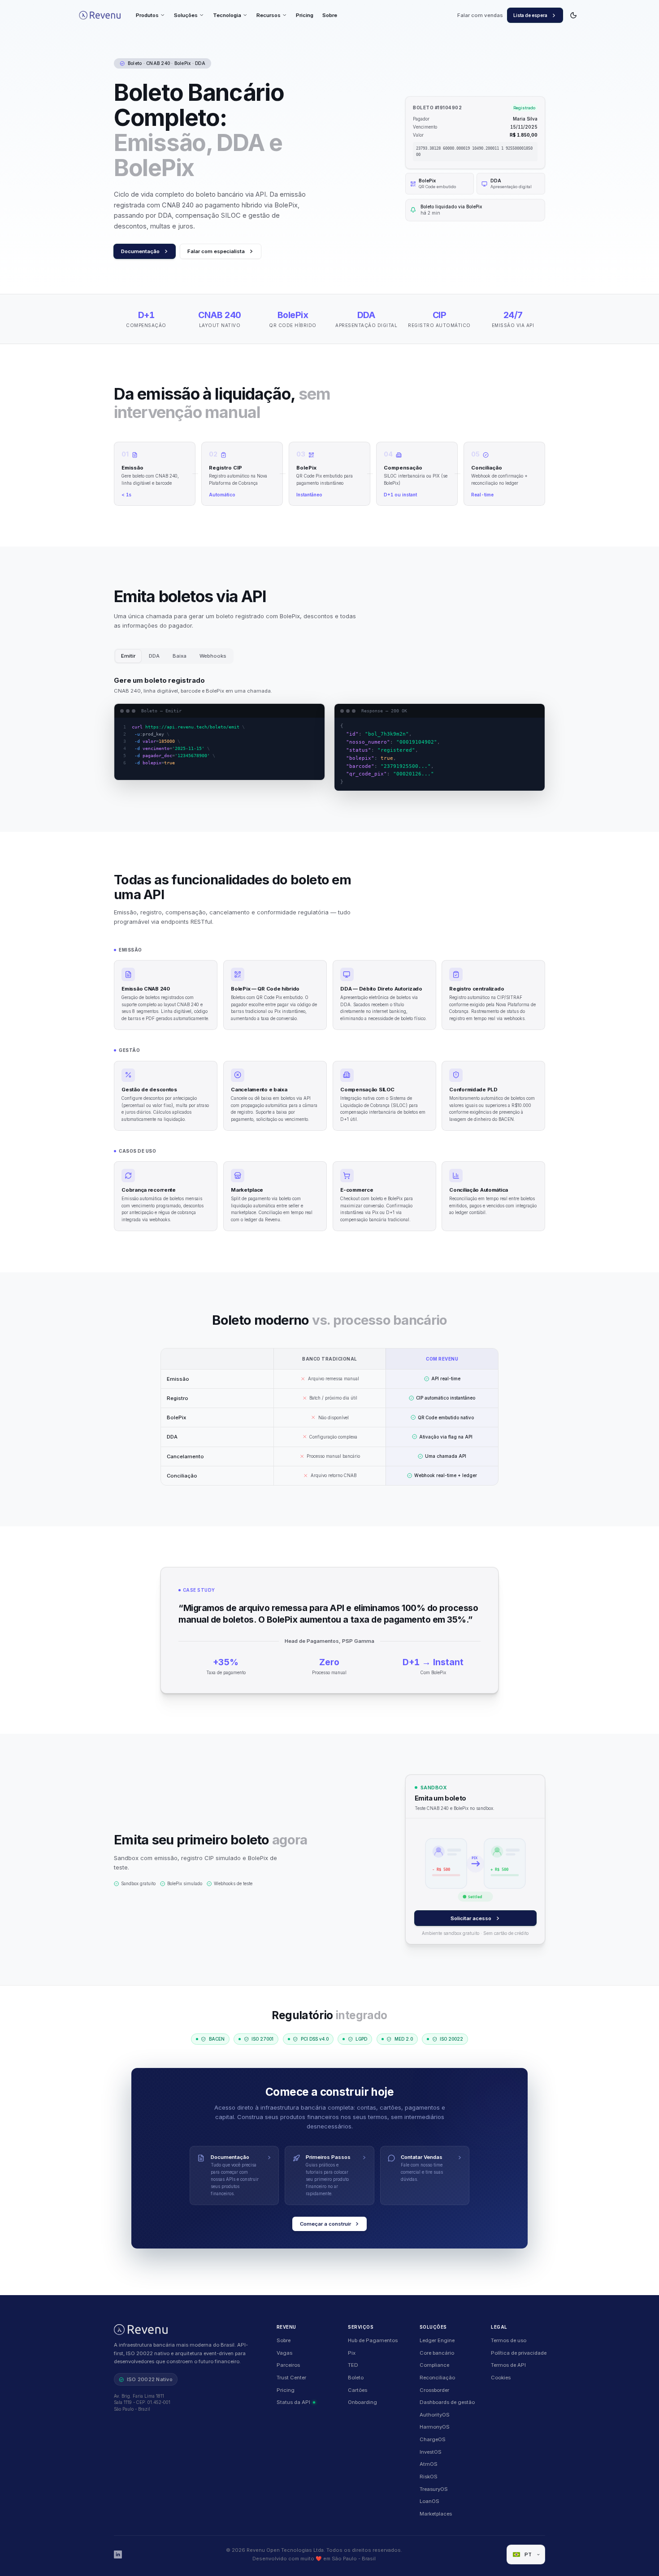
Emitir (128, 656)
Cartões (358, 2390)
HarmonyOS (435, 2427)
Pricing (305, 15)
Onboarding (362, 2402)
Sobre (330, 15)
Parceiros (288, 2365)
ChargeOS (433, 2439)
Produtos (147, 15)
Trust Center (291, 2378)
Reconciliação (437, 2378)
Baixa (180, 656)
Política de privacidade (519, 2353)
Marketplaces (436, 2514)
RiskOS (429, 2477)
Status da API (293, 2402)
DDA (154, 656)
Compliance (434, 2365)
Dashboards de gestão (447, 2402)
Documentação (140, 251)
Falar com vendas (480, 15)
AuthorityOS (435, 2415)
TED (353, 2365)
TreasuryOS (434, 2489)
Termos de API (508, 2365)
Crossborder (434, 2390)
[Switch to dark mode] (574, 15)
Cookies (501, 2378)
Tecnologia (227, 15)
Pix (352, 2353)
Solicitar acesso (471, 1918)
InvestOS (431, 2452)
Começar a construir (325, 2224)
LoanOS (429, 2501)
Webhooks (213, 656)
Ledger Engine (437, 2340)
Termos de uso (509, 2340)
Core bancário (437, 2353)
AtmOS (429, 2464)
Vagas (284, 2353)
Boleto (356, 2378)
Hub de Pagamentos (373, 2340)
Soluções (186, 15)
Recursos (269, 15)
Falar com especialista (216, 251)
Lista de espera (530, 15)
